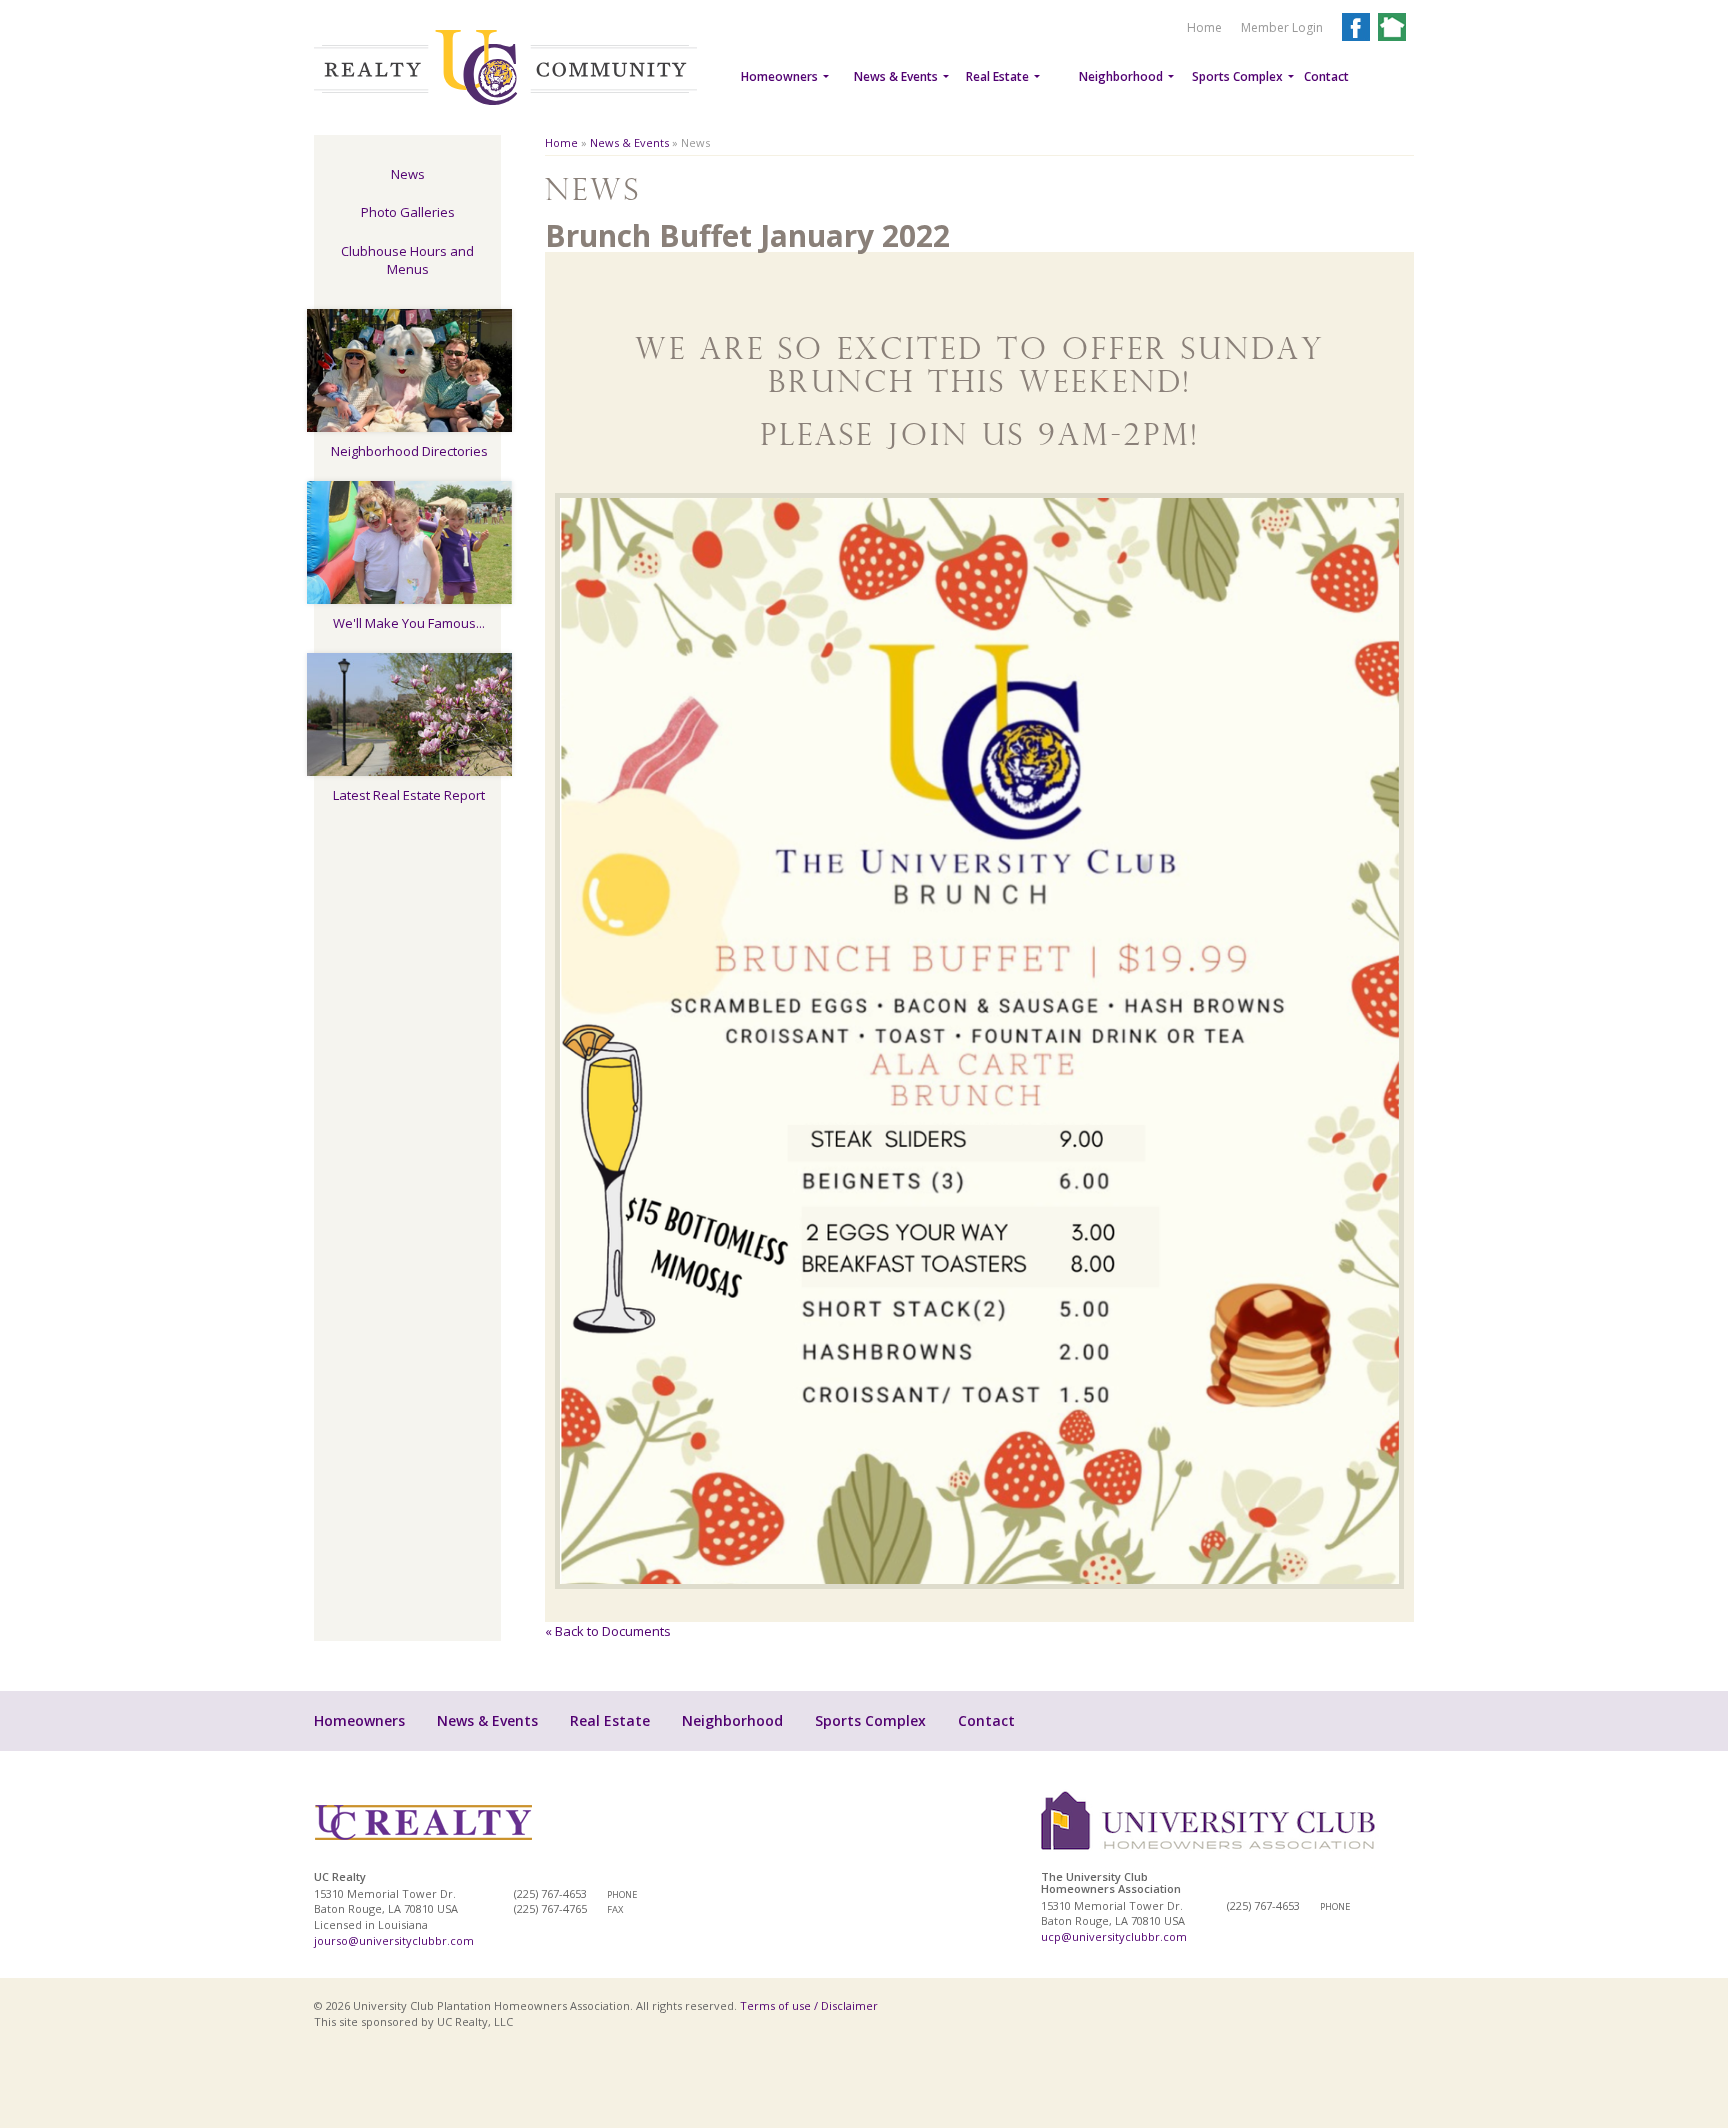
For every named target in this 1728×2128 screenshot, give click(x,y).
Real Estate (997, 76)
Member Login (1282, 27)
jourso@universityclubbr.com (394, 1940)
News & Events (896, 76)
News (408, 174)
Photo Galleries (408, 212)
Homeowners (779, 76)
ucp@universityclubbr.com (1114, 1936)
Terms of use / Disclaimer (809, 2005)
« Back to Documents (608, 1631)
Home (1204, 27)
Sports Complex (1237, 76)
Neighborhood (1121, 76)
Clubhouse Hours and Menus (407, 260)
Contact (1326, 76)
